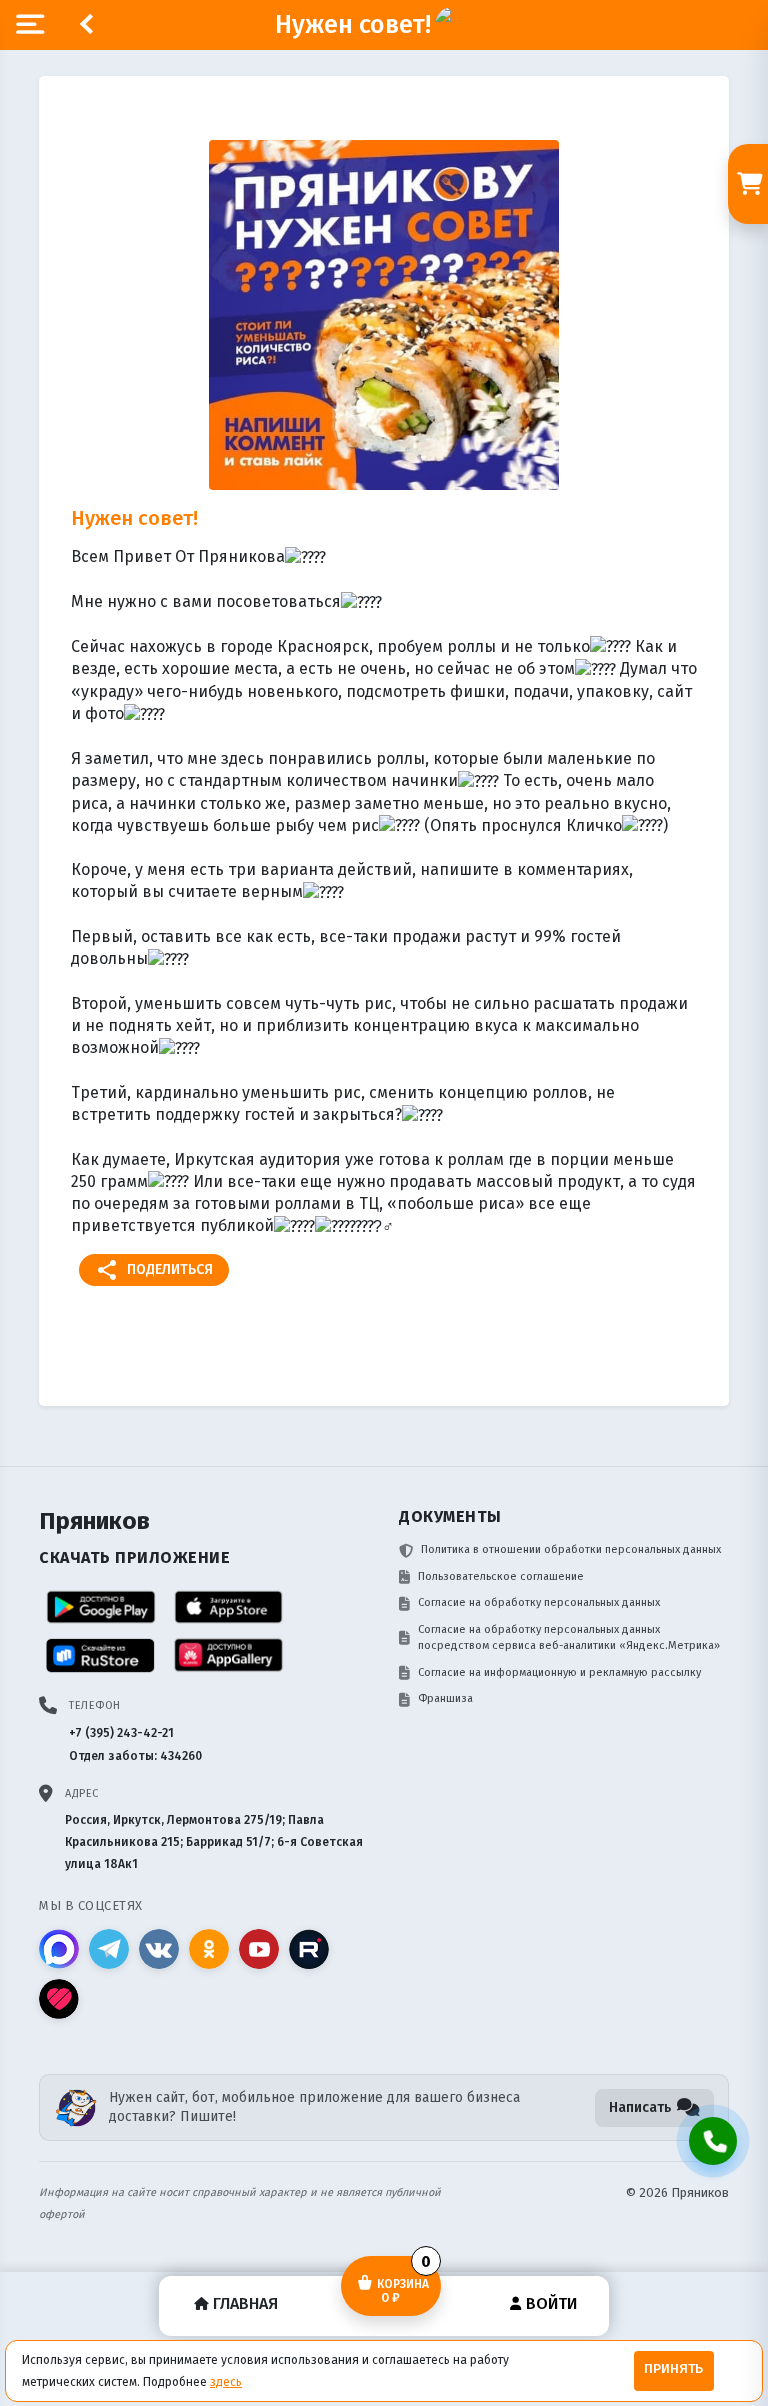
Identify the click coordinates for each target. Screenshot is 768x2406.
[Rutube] (309, 1949)
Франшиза (445, 1698)
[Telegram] (109, 1949)
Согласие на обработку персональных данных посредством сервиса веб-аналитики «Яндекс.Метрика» (569, 1638)
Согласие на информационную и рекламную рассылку (559, 1672)
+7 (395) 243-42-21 (121, 1733)
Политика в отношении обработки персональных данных (571, 1549)
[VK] (159, 1949)
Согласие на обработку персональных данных (539, 1602)
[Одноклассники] (209, 1949)
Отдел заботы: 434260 (135, 1756)
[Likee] (59, 1999)
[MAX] (59, 1949)
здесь (226, 2382)
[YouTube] (259, 1949)
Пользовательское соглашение (501, 1576)
